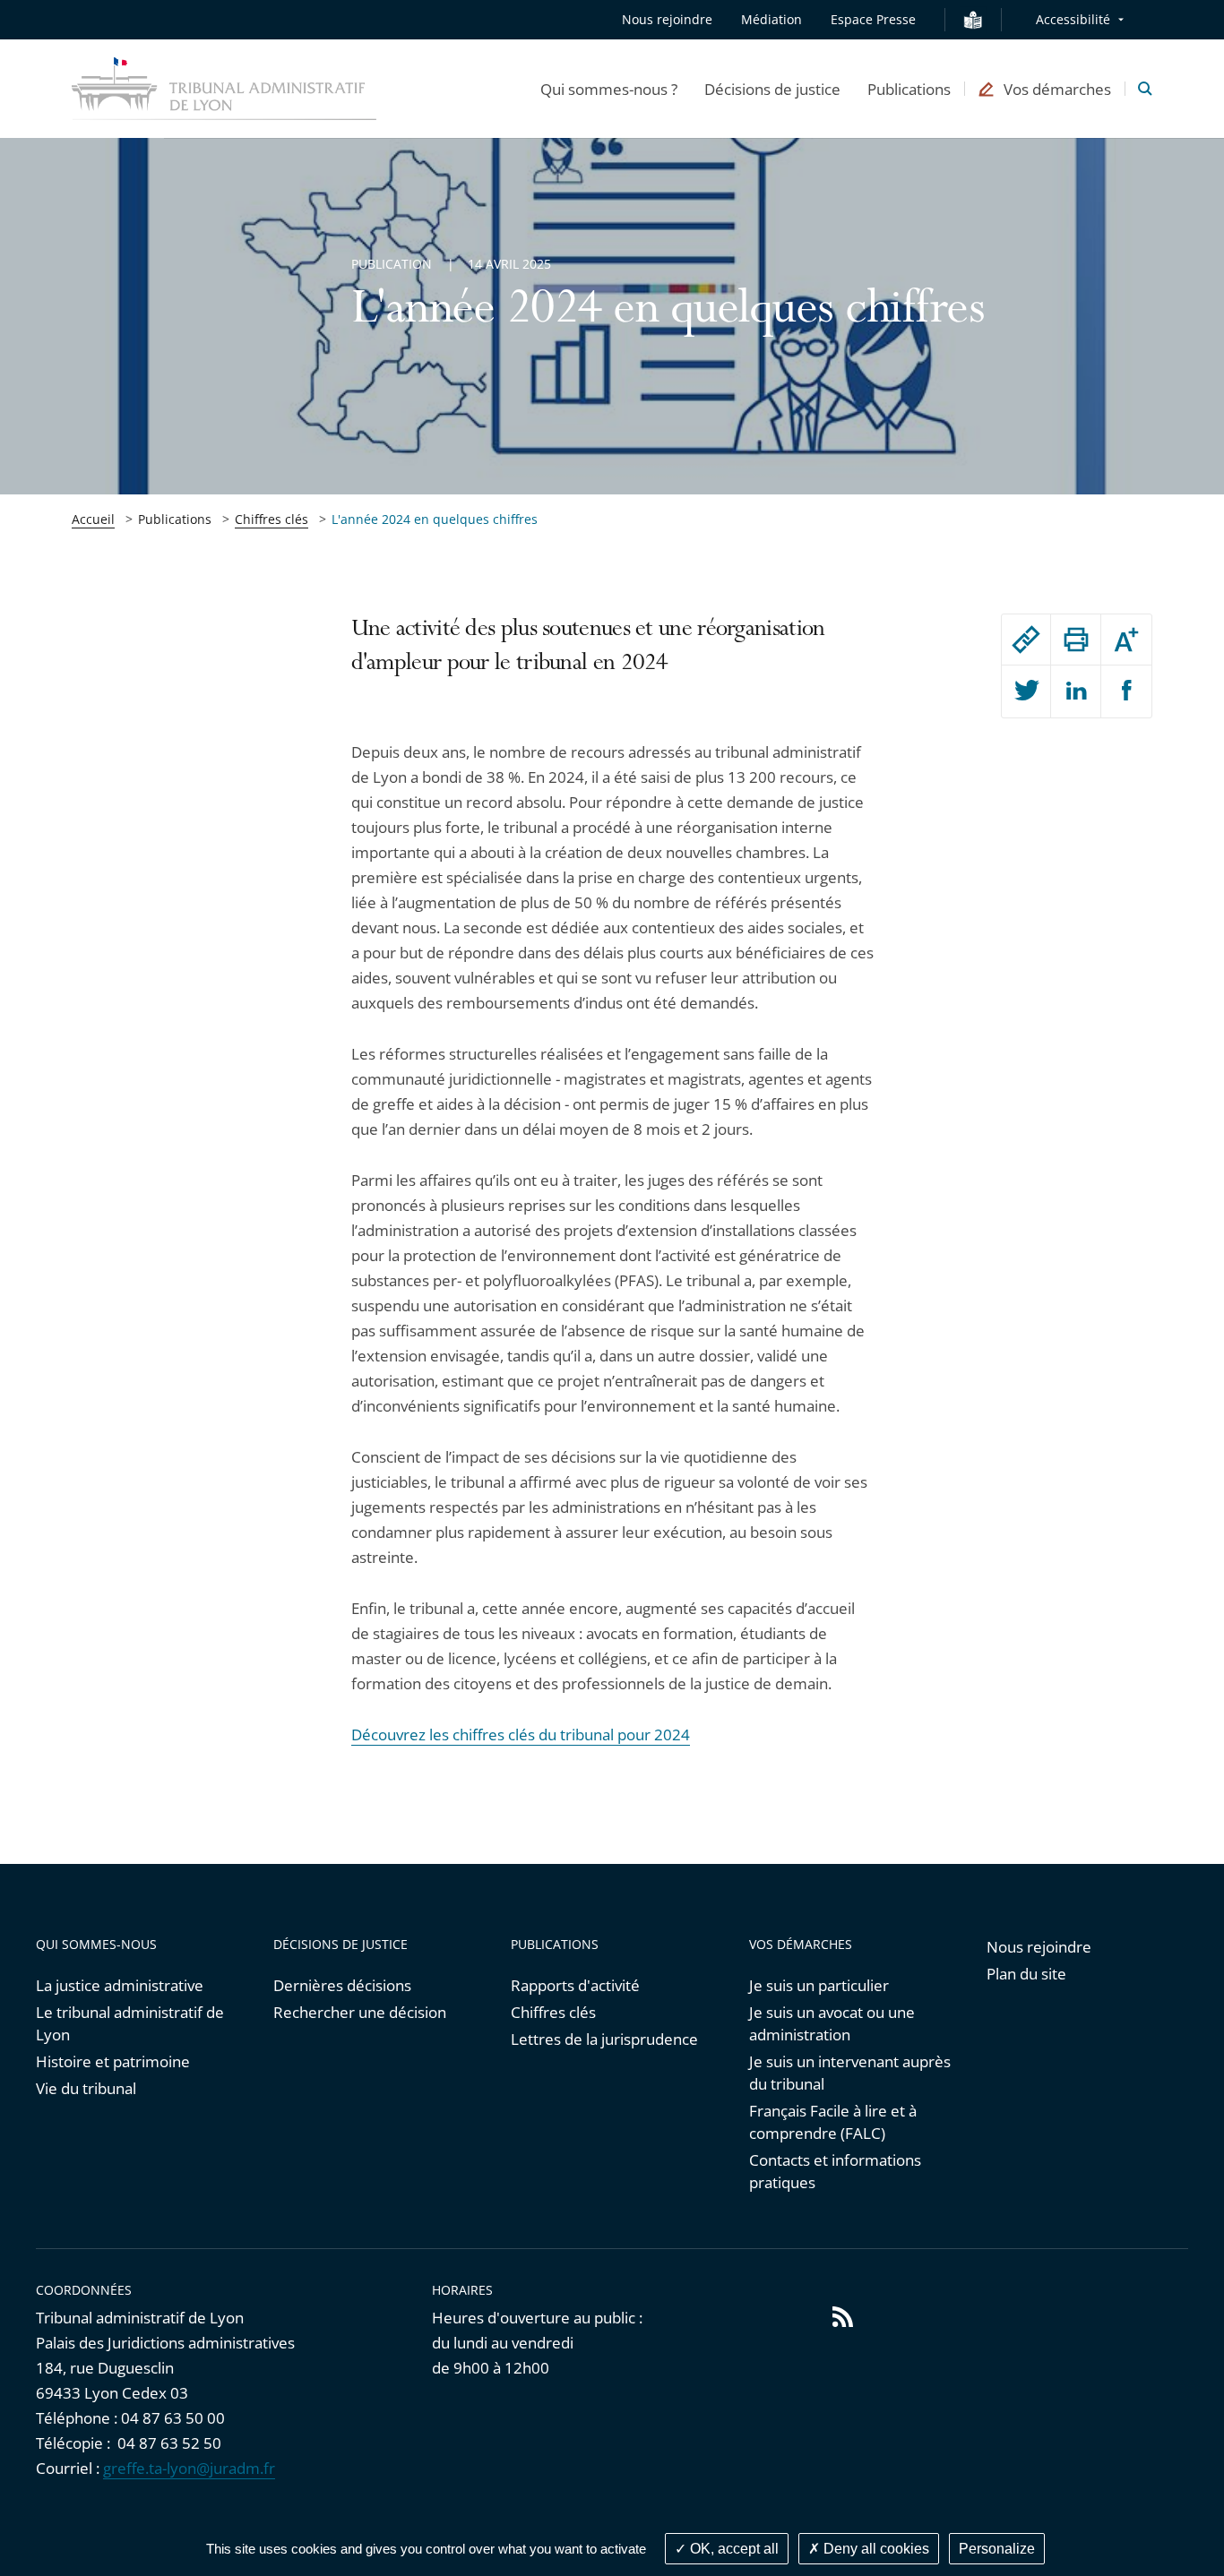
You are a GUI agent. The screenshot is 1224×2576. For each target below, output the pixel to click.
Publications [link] (175, 519)
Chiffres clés (272, 519)
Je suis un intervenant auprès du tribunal (850, 2073)
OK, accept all (733, 2549)
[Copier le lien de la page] (1026, 640)
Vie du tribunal (86, 2088)
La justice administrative (120, 1985)
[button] (609, 89)
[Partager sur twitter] (1026, 691)
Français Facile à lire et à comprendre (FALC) (833, 2122)
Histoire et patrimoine (113, 2061)
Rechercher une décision (360, 2012)
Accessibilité (1073, 19)
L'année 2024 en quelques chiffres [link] (435, 519)
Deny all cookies (875, 2549)
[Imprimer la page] (1076, 640)
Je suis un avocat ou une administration (832, 2023)
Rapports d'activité (575, 1985)
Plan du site (1026, 1974)
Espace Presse (873, 19)
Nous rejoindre (667, 19)
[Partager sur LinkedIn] (1076, 691)
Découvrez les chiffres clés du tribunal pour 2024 (521, 1735)
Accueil (93, 519)
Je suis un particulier (819, 1985)
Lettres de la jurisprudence (604, 2039)
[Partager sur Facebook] (1126, 691)
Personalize (997, 2549)
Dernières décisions (342, 1985)
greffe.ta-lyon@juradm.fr (189, 2468)
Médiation (771, 19)
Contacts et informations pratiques (835, 2171)
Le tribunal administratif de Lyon (130, 2023)
